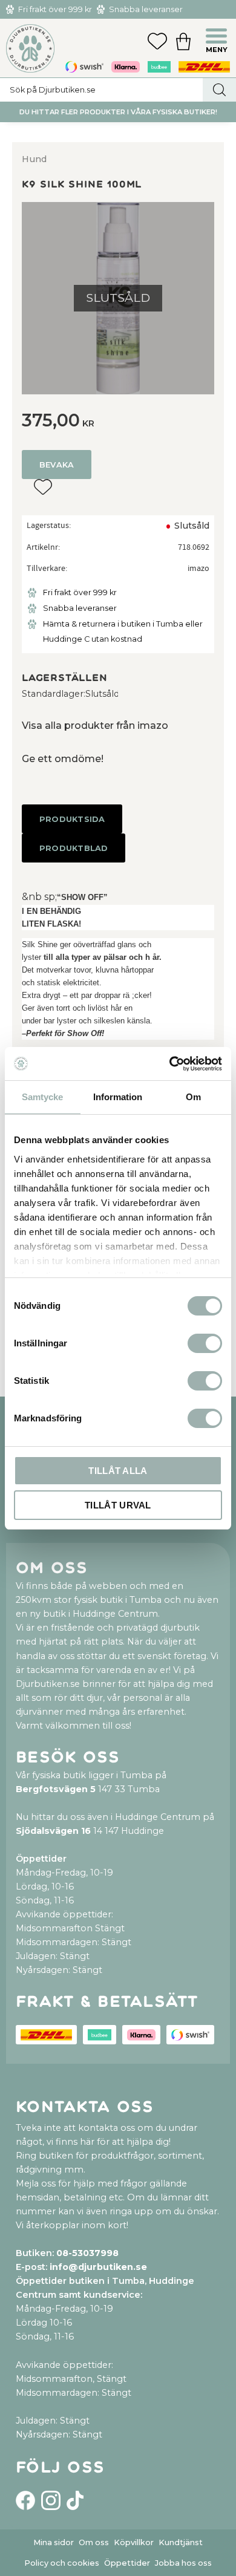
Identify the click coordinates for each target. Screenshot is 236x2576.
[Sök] (219, 90)
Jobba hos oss (183, 2563)
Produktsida (72, 819)
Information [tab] (118, 1097)
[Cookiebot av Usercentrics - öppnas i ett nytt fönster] (170, 1064)
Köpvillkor (134, 2542)
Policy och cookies (62, 2563)
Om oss (94, 2542)
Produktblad (74, 848)
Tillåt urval (118, 1505)
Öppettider (127, 2563)
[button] (218, 37)
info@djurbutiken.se (98, 2267)
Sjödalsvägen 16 (53, 1831)
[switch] (205, 1343)
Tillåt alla (118, 1471)
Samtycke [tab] (42, 1097)
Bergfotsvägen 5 (56, 1789)
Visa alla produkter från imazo (95, 726)
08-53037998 (87, 2253)
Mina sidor (54, 2542)
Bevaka (57, 465)
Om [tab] (193, 1097)
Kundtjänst (181, 2542)
